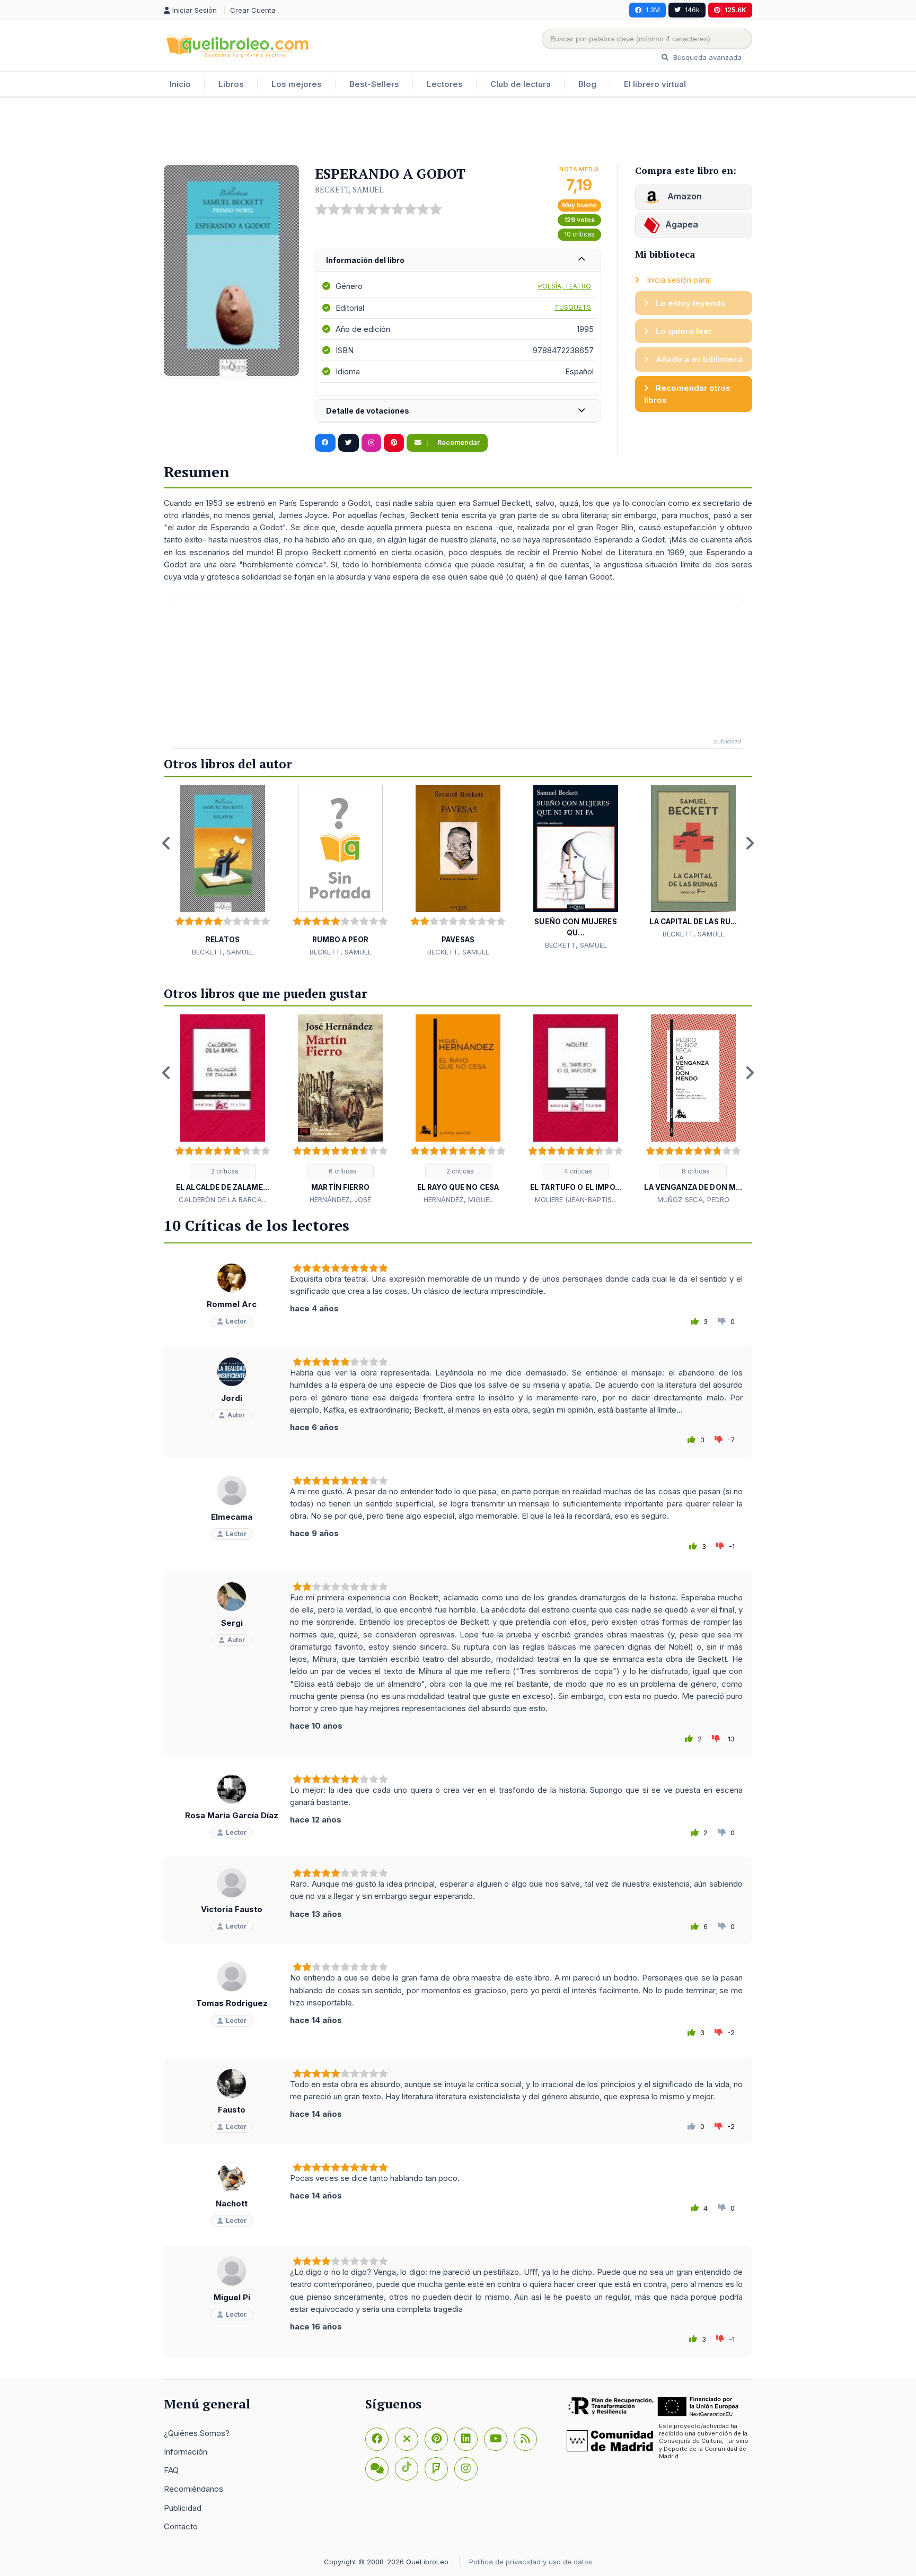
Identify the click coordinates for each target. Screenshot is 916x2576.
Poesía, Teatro (565, 286)
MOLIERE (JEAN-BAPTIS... (576, 1199)
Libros (231, 84)
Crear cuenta (253, 10)
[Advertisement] (458, 132)
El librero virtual (655, 84)
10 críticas (579, 234)
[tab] (458, 261)
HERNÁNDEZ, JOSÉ (340, 1199)
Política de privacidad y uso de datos (531, 2562)
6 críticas (342, 1171)
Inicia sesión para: (678, 280)
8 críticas (695, 1171)
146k (692, 10)
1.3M (653, 10)
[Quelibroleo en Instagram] (371, 443)
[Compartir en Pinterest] (394, 443)
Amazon (684, 196)
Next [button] (750, 843)
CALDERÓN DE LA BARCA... (223, 1199)
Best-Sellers (374, 84)
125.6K (736, 10)
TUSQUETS (573, 307)
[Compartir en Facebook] (325, 443)
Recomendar (458, 443)
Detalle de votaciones (368, 411)
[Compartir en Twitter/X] (349, 443)
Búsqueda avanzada (706, 57)
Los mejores (297, 84)
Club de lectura (521, 84)
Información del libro (365, 260)
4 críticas (577, 1171)
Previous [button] (166, 843)
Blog (587, 84)
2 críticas (224, 1171)
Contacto (181, 2526)
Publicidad (183, 2508)
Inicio (180, 84)
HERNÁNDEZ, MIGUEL (458, 1199)
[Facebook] (377, 2439)
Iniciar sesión (196, 10)
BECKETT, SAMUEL (349, 189)
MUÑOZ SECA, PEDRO (693, 1199)
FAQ (171, 2470)
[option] (223, 871)
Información (186, 2452)
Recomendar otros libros (687, 394)
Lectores (445, 84)
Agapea (682, 224)
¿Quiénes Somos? (197, 2433)
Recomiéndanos (193, 2489)
